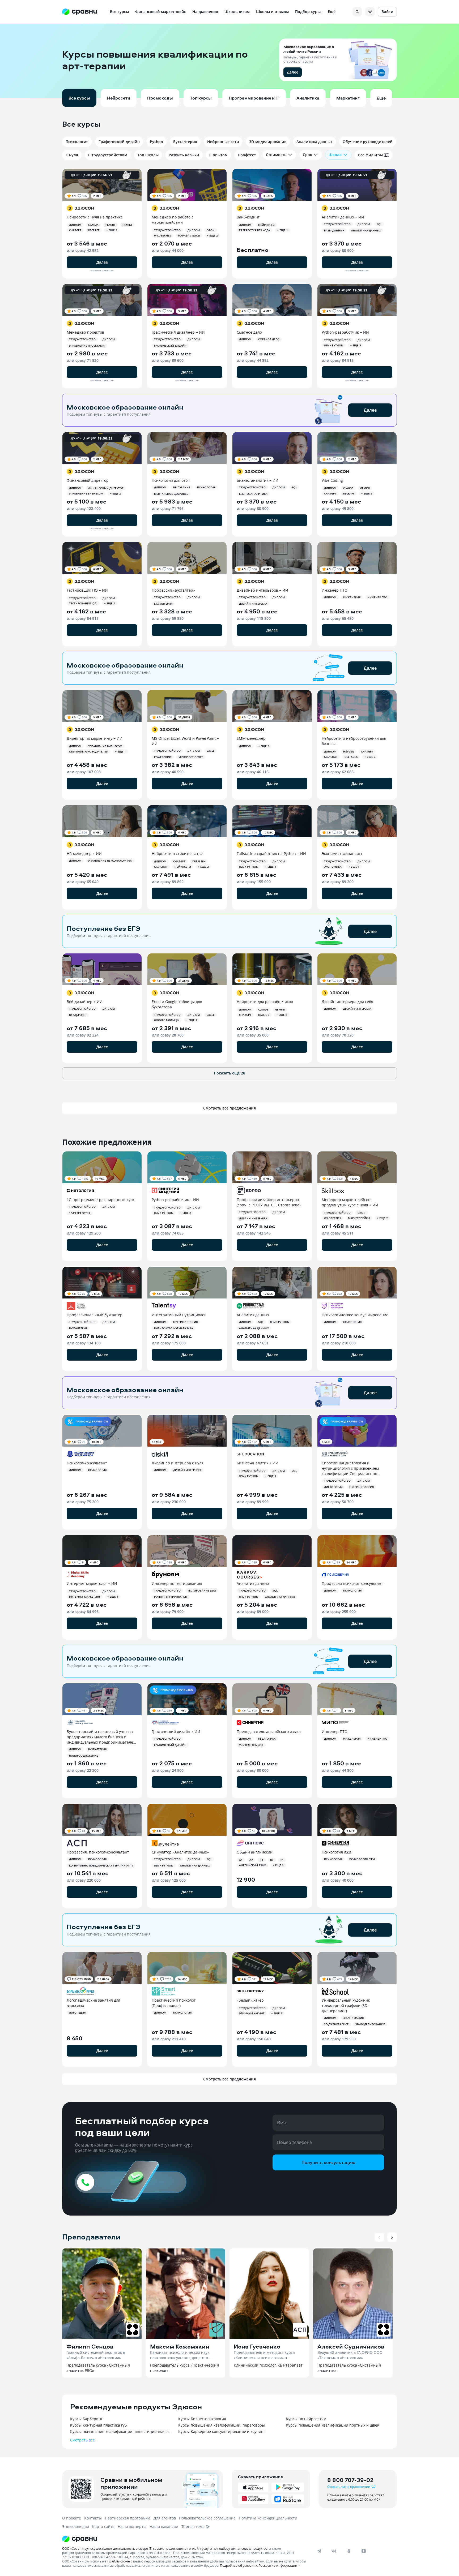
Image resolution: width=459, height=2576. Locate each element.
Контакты (93, 2518)
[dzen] (364, 2551)
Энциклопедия (76, 2526)
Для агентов (165, 2518)
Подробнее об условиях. (239, 2565)
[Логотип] (185, 2539)
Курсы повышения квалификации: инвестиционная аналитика (122, 2431)
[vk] (334, 2551)
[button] (229, 61)
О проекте (72, 2518)
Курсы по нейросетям (306, 2419)
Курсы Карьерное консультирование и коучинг (222, 2431)
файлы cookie (119, 2561)
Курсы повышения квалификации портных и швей (333, 2425)
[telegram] (319, 2551)
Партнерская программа (128, 2518)
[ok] (349, 2551)
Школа (335, 155)
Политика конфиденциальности (268, 2518)
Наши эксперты (132, 2526)
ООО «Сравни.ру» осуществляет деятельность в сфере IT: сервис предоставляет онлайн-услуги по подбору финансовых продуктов (165, 2548)
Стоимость (276, 155)
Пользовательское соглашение (207, 2518)
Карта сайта (103, 2526)
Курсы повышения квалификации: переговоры (222, 2425)
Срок (307, 155)
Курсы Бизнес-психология (202, 2419)
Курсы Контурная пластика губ (98, 2425)
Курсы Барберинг (86, 2419)
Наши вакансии (164, 2526)
